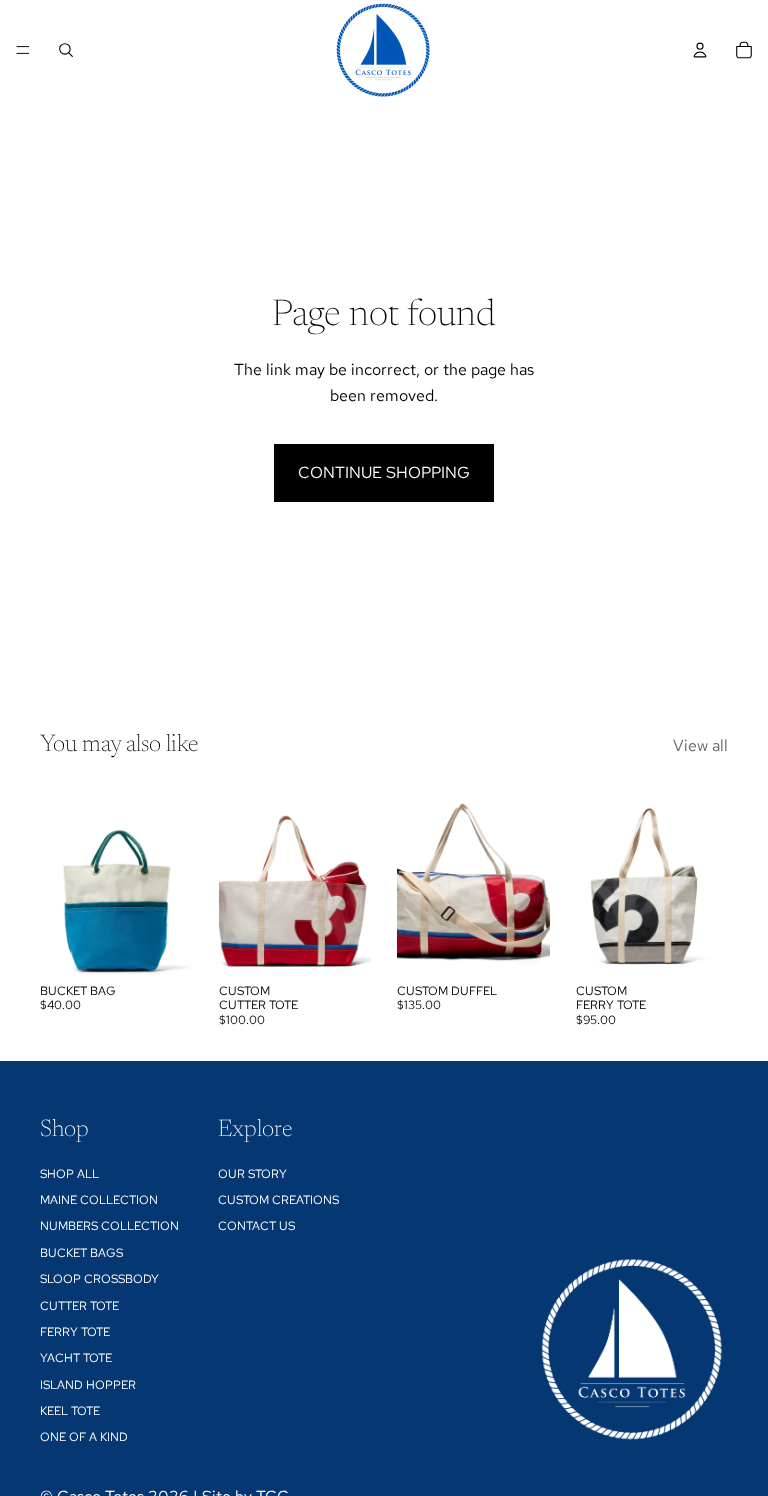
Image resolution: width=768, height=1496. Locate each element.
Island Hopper (88, 1384)
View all (700, 745)
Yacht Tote (76, 1358)
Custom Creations (278, 1200)
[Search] (66, 50)
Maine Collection (99, 1200)
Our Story (252, 1173)
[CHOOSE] (162, 943)
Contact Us (256, 1226)
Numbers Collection (109, 1226)
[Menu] (23, 50)
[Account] (700, 50)
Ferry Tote (75, 1332)
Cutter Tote (79, 1305)
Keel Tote (70, 1411)
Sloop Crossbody (99, 1279)
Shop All (69, 1173)
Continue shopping (384, 472)
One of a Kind (84, 1437)
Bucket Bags (81, 1252)
